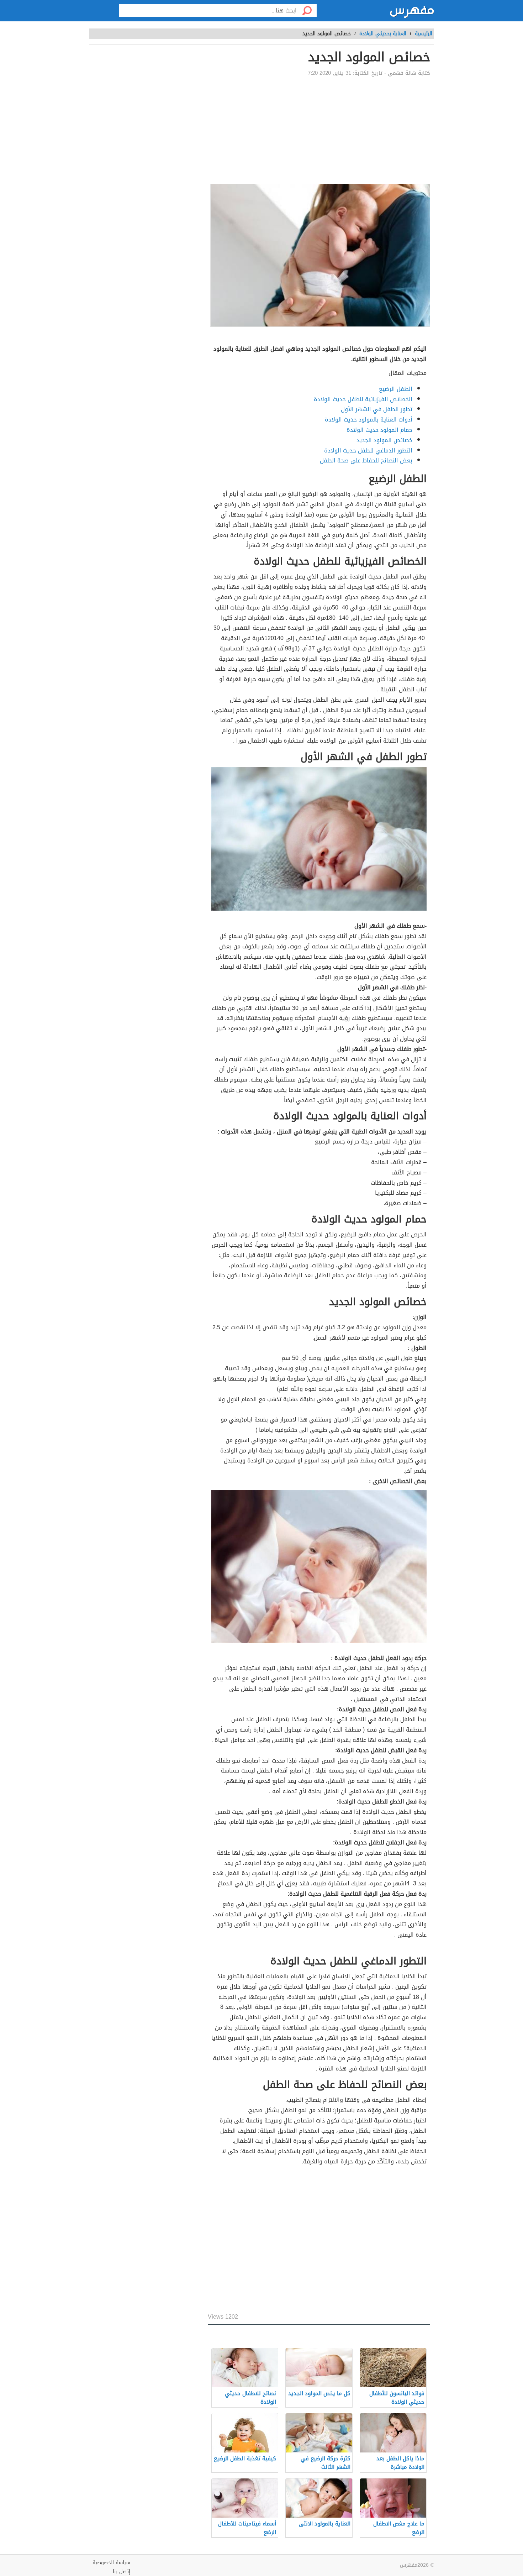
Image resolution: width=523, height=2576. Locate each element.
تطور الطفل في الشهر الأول (377, 409)
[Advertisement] (217, 130)
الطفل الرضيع (396, 389)
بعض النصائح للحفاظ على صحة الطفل (366, 460)
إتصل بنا (121, 2572)
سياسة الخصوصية (111, 2563)
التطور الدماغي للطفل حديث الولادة (368, 451)
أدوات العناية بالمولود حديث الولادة (369, 420)
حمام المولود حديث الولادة (379, 430)
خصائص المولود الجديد (384, 440)
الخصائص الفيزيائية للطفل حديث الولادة (363, 399)
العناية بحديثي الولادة (383, 34)
